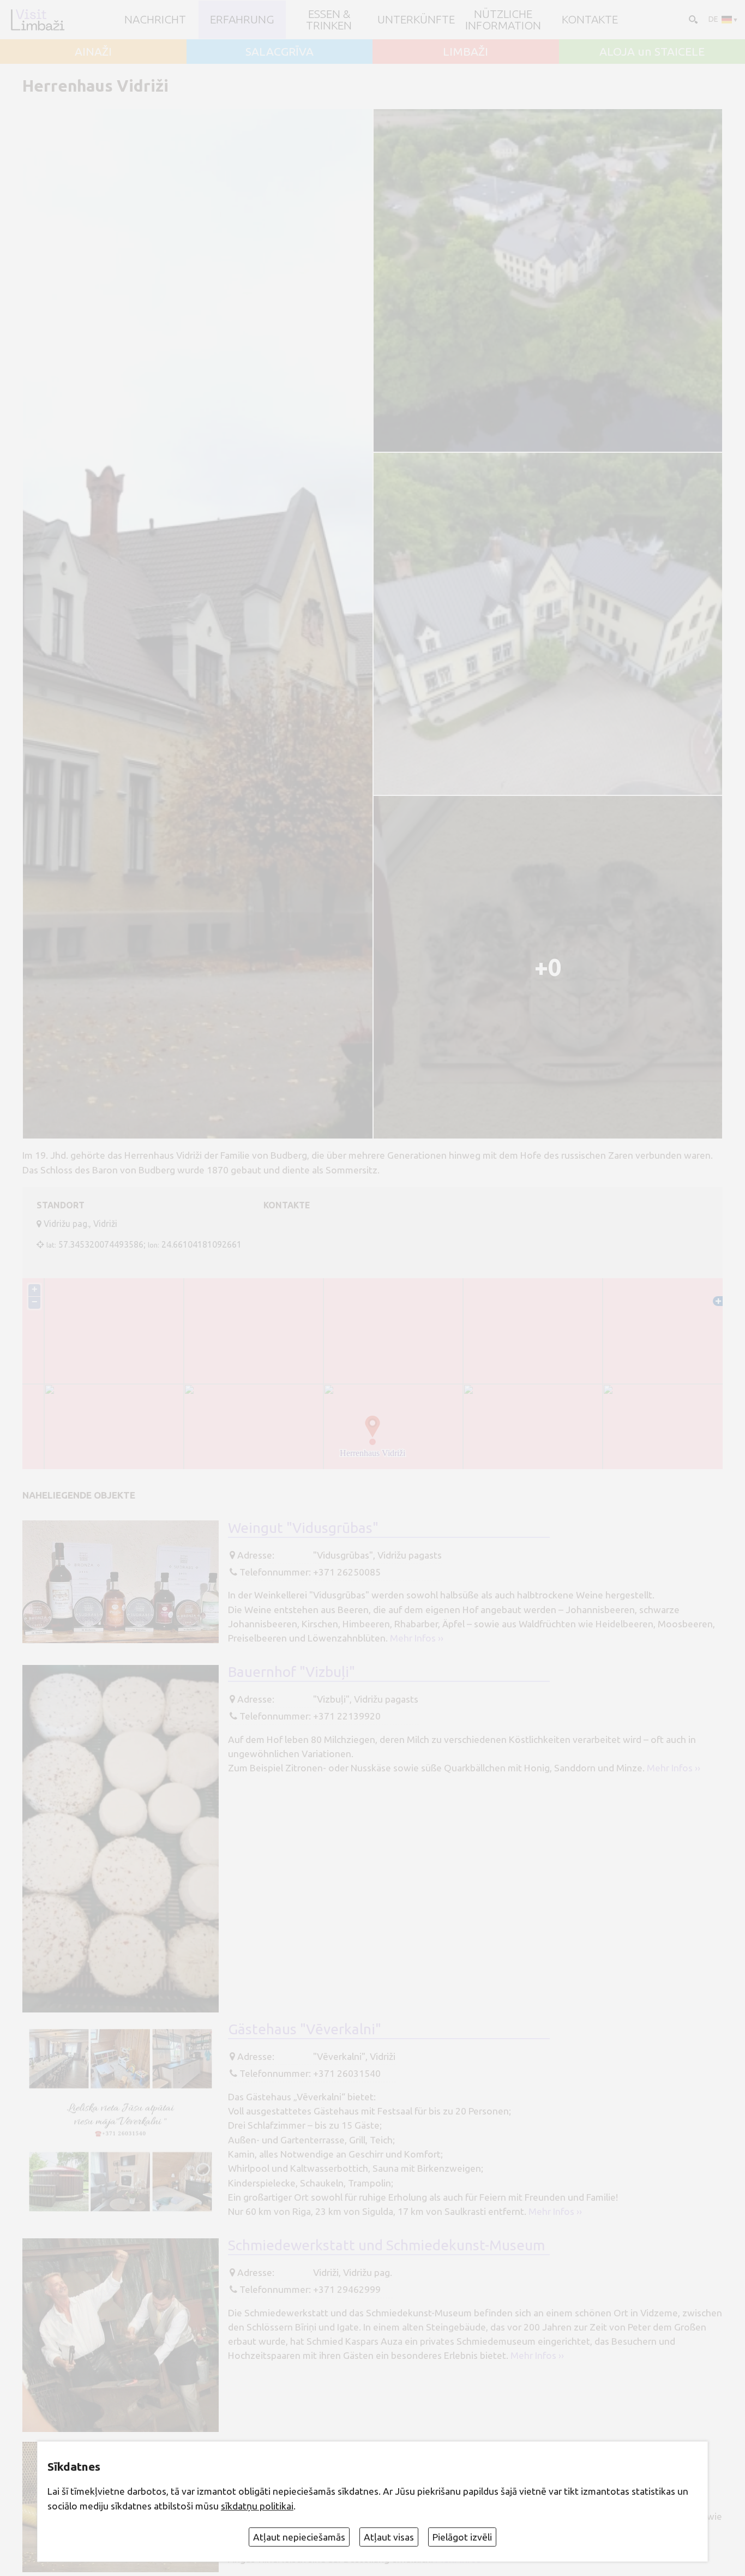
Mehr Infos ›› (417, 1638)
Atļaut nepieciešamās (299, 2537)
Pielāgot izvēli (462, 2537)
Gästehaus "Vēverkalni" (305, 2029)
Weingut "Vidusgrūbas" (303, 1527)
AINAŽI (93, 52)
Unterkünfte (416, 19)
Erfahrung (242, 19)
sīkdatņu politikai (257, 2506)
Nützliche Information (503, 20)
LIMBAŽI (465, 52)
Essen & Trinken (329, 20)
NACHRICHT (155, 19)
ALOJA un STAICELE (652, 52)
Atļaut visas (389, 2537)
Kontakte (590, 19)
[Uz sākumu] (37, 20)
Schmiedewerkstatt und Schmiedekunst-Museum (386, 2245)
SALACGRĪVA (280, 52)
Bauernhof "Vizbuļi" (292, 1672)
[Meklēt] (692, 19)
